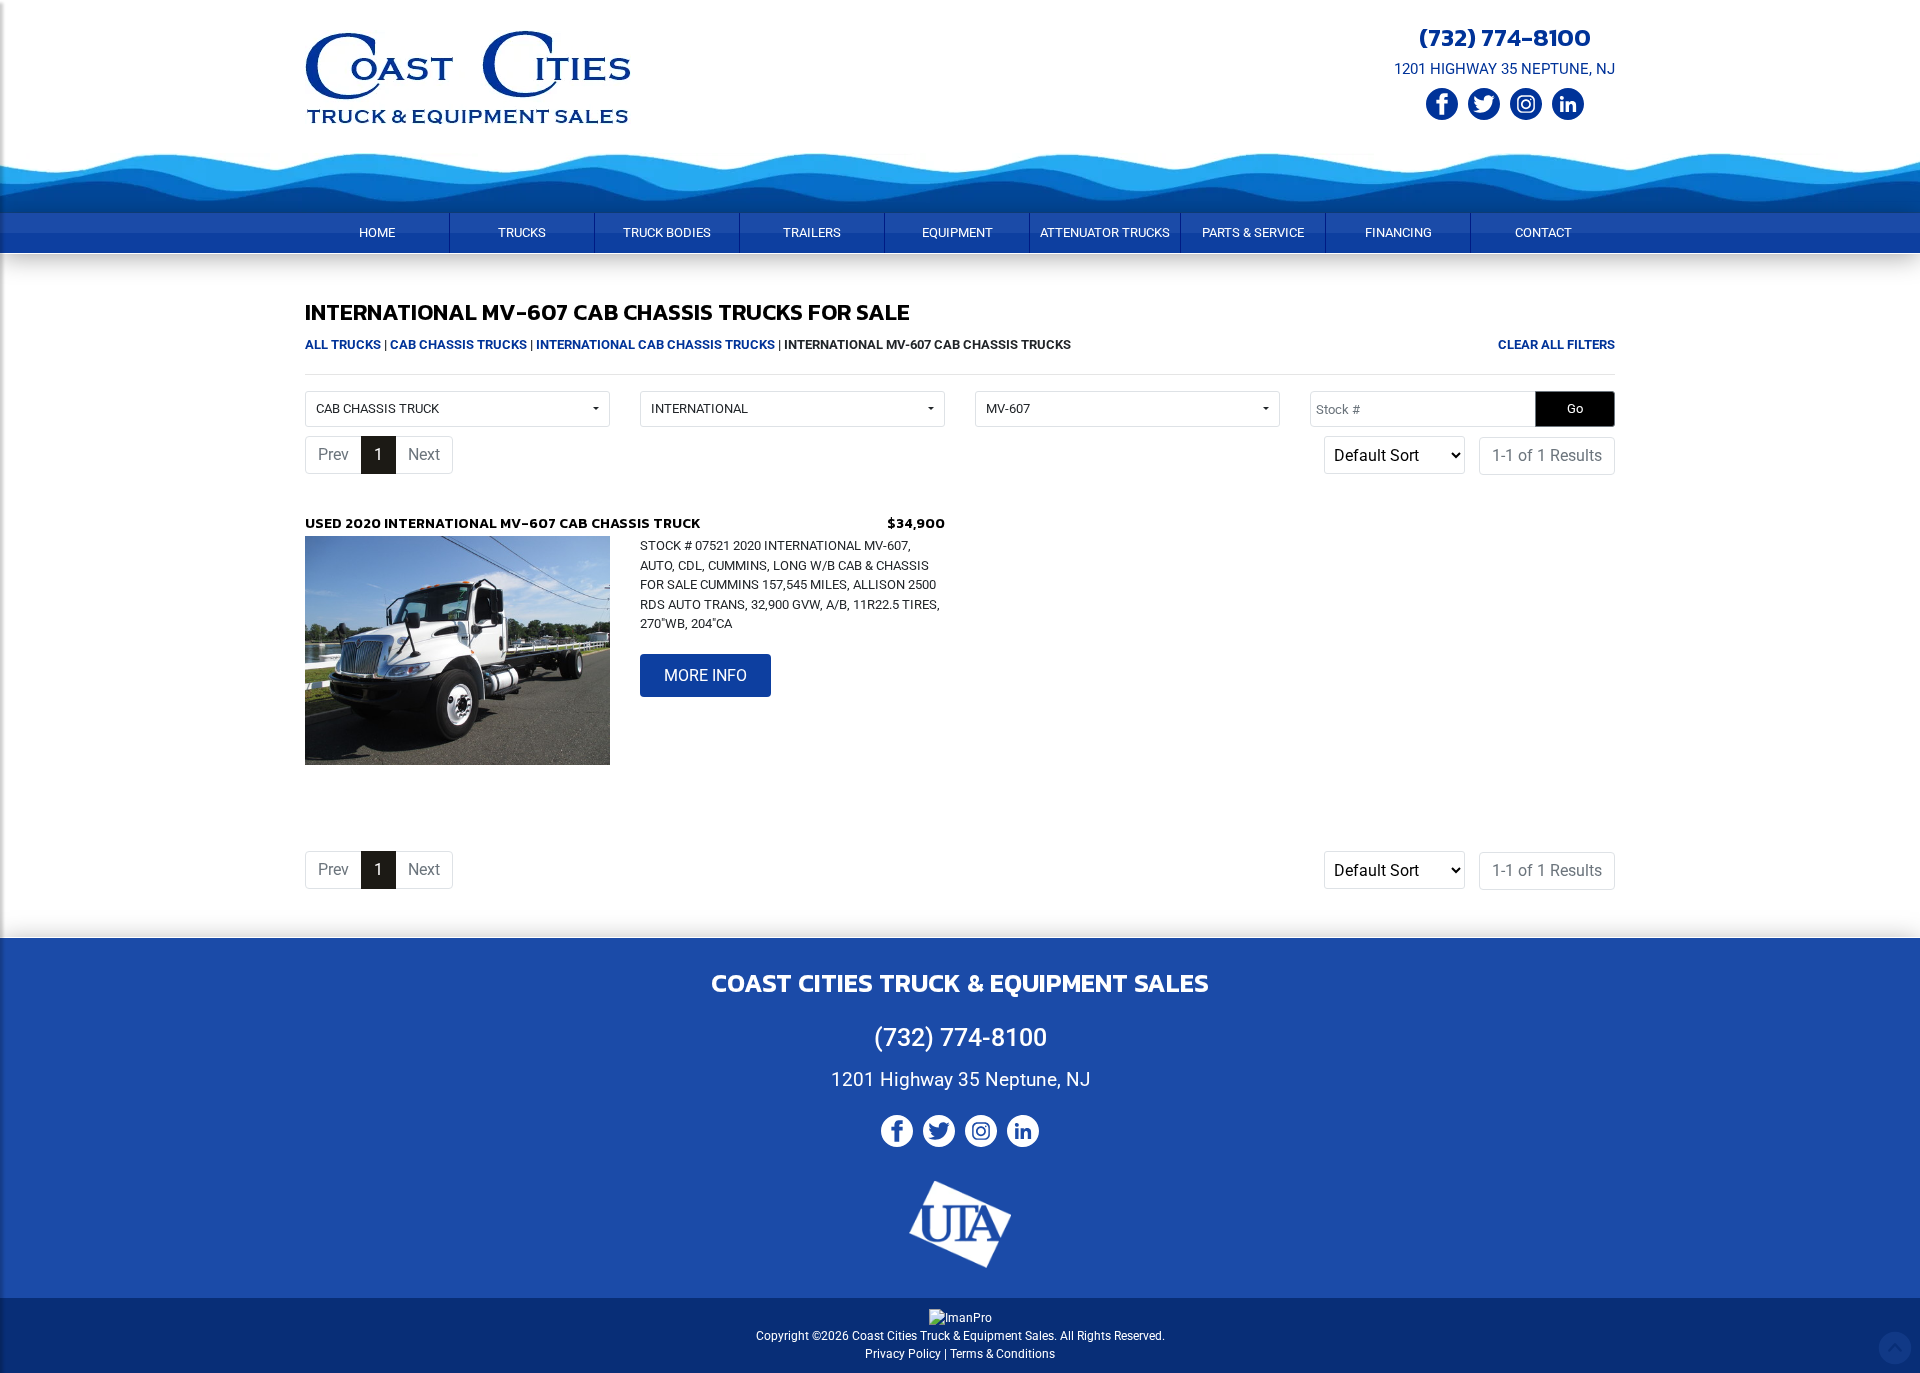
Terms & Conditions (1002, 1354)
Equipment (957, 232)
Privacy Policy (903, 1354)
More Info (705, 675)
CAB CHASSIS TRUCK (377, 408)
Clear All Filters (1556, 344)
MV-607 (1008, 408)
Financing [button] (1398, 232)
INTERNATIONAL (699, 408)
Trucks (522, 232)
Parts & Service (1253, 232)
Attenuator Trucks (1105, 232)
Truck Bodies (667, 232)
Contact (1543, 232)
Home (377, 232)
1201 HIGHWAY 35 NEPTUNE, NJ (1504, 69)
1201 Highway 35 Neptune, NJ (960, 1079)
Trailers (812, 232)
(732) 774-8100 (1505, 37)
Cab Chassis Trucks (458, 344)
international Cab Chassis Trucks (655, 344)
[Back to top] (1895, 1348)
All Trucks (343, 344)
